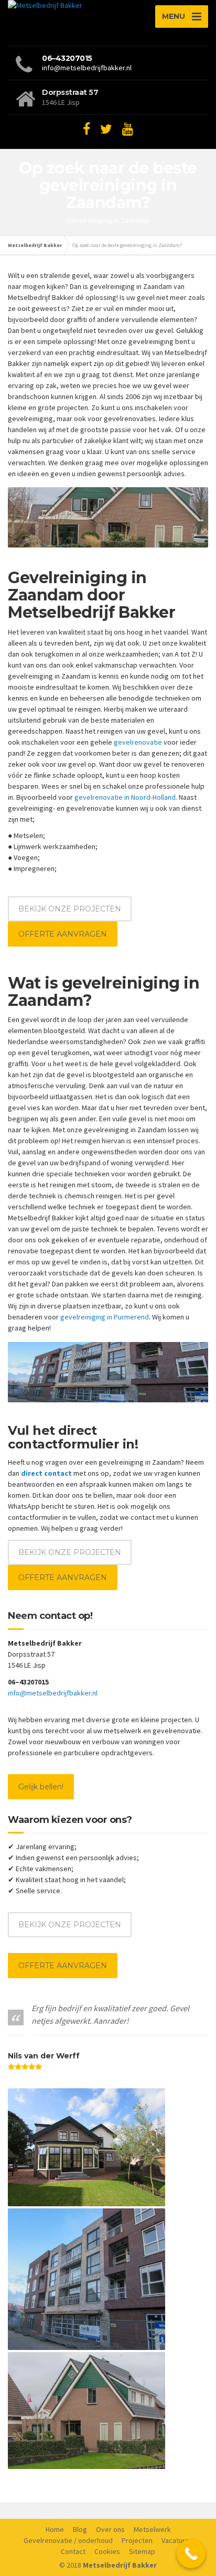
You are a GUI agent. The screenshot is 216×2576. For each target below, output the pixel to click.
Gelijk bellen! (41, 1787)
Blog (80, 2529)
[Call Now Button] (191, 2554)
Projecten (137, 2540)
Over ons (110, 2529)
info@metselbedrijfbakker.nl (87, 68)
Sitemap (142, 2551)
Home (55, 2529)
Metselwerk (152, 2529)
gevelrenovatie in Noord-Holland (125, 797)
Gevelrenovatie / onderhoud (68, 2540)
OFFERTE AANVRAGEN (63, 934)
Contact (73, 2551)
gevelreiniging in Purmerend (105, 1317)
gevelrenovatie (138, 742)
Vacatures (177, 2540)
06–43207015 (67, 58)
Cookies (107, 2551)
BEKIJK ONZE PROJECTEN (70, 909)
